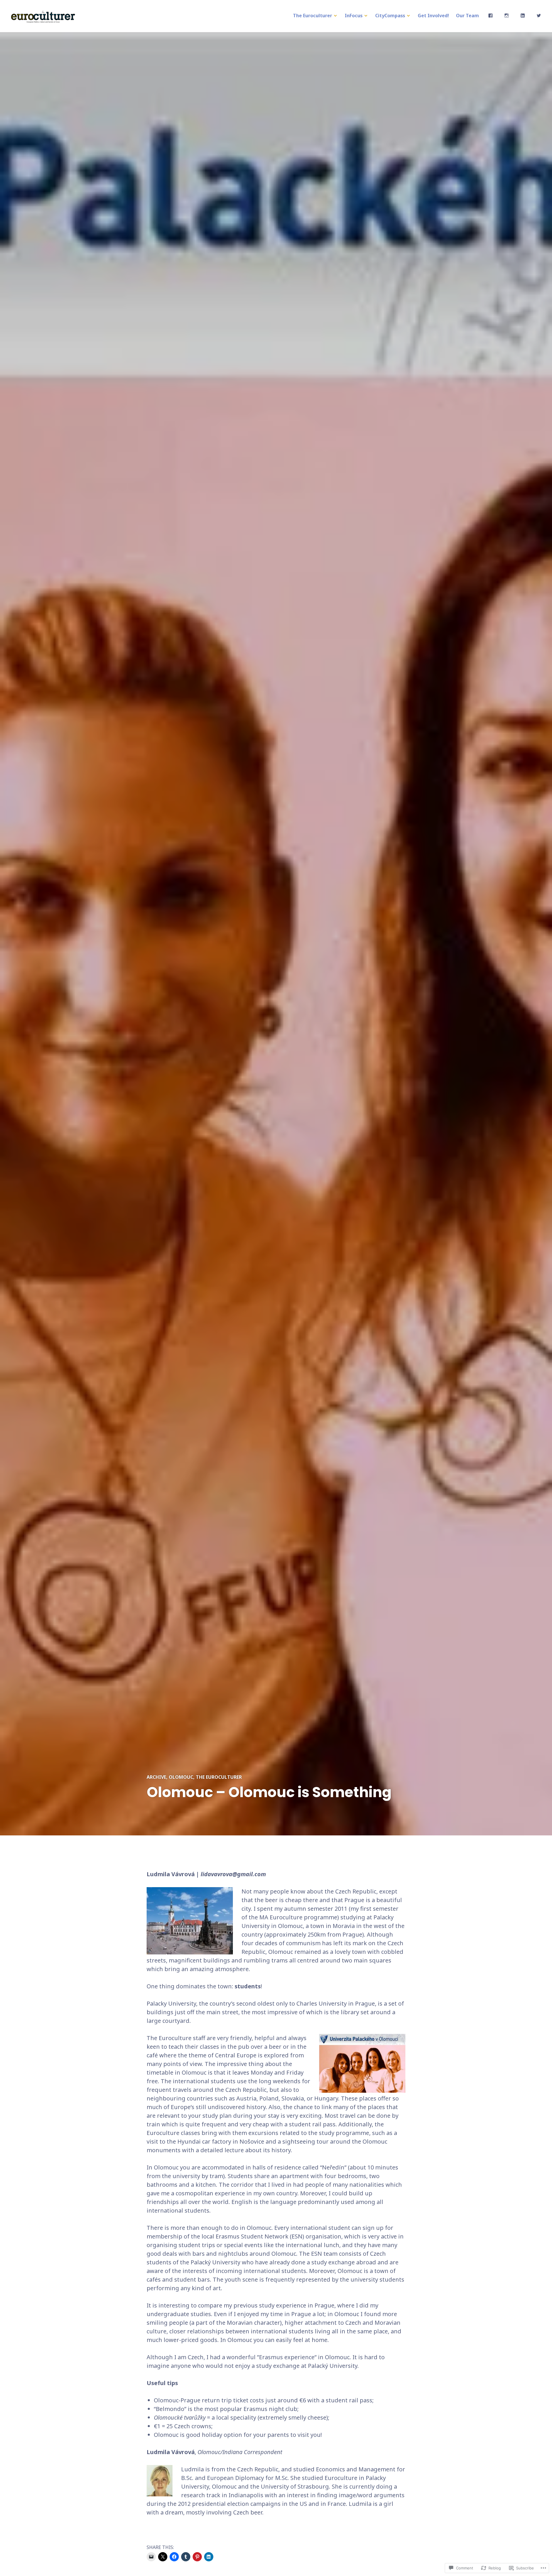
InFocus (354, 16)
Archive (156, 1777)
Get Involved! (433, 16)
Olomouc (181, 1777)
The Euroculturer (313, 16)
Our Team (467, 16)
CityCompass (390, 16)
